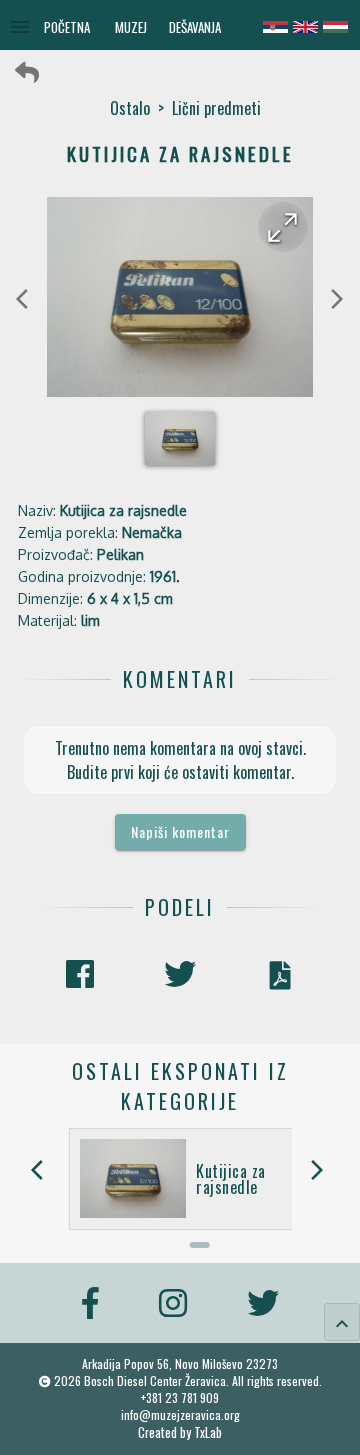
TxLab (208, 1432)
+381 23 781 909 (180, 1397)
